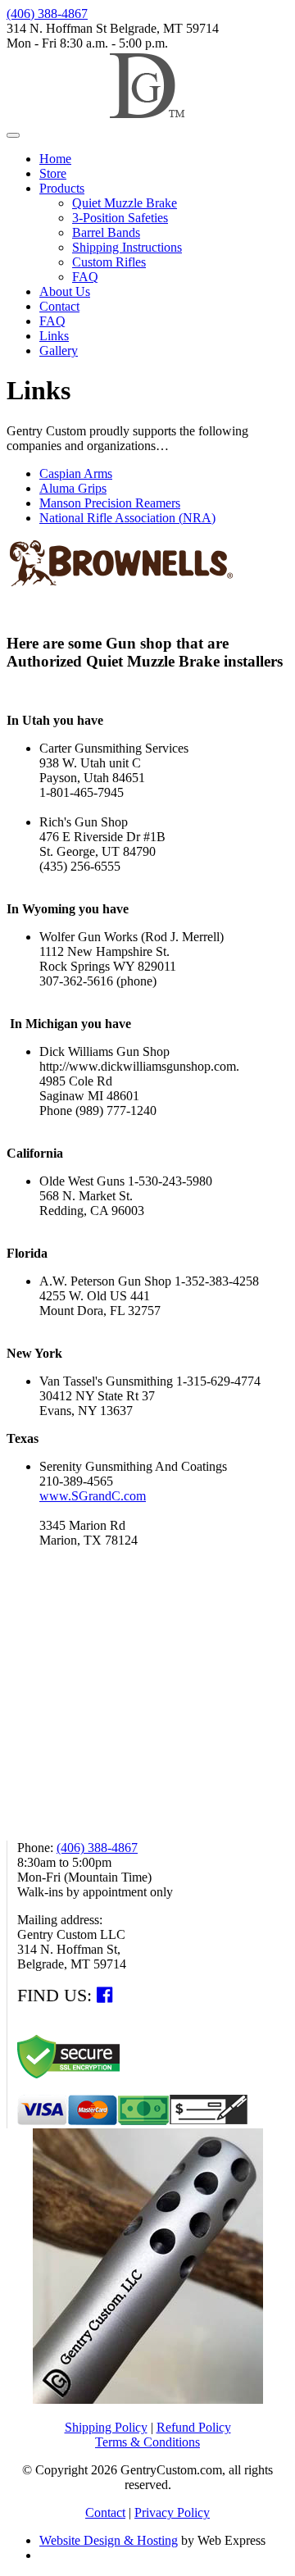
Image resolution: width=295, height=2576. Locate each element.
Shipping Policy (106, 2427)
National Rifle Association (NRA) (127, 518)
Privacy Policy (172, 2512)
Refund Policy (194, 2427)
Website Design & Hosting (109, 2540)
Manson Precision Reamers (110, 503)
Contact (105, 2512)
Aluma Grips (73, 488)
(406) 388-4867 (47, 14)
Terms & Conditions (147, 2442)
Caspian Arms (76, 473)
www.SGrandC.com (93, 1496)
